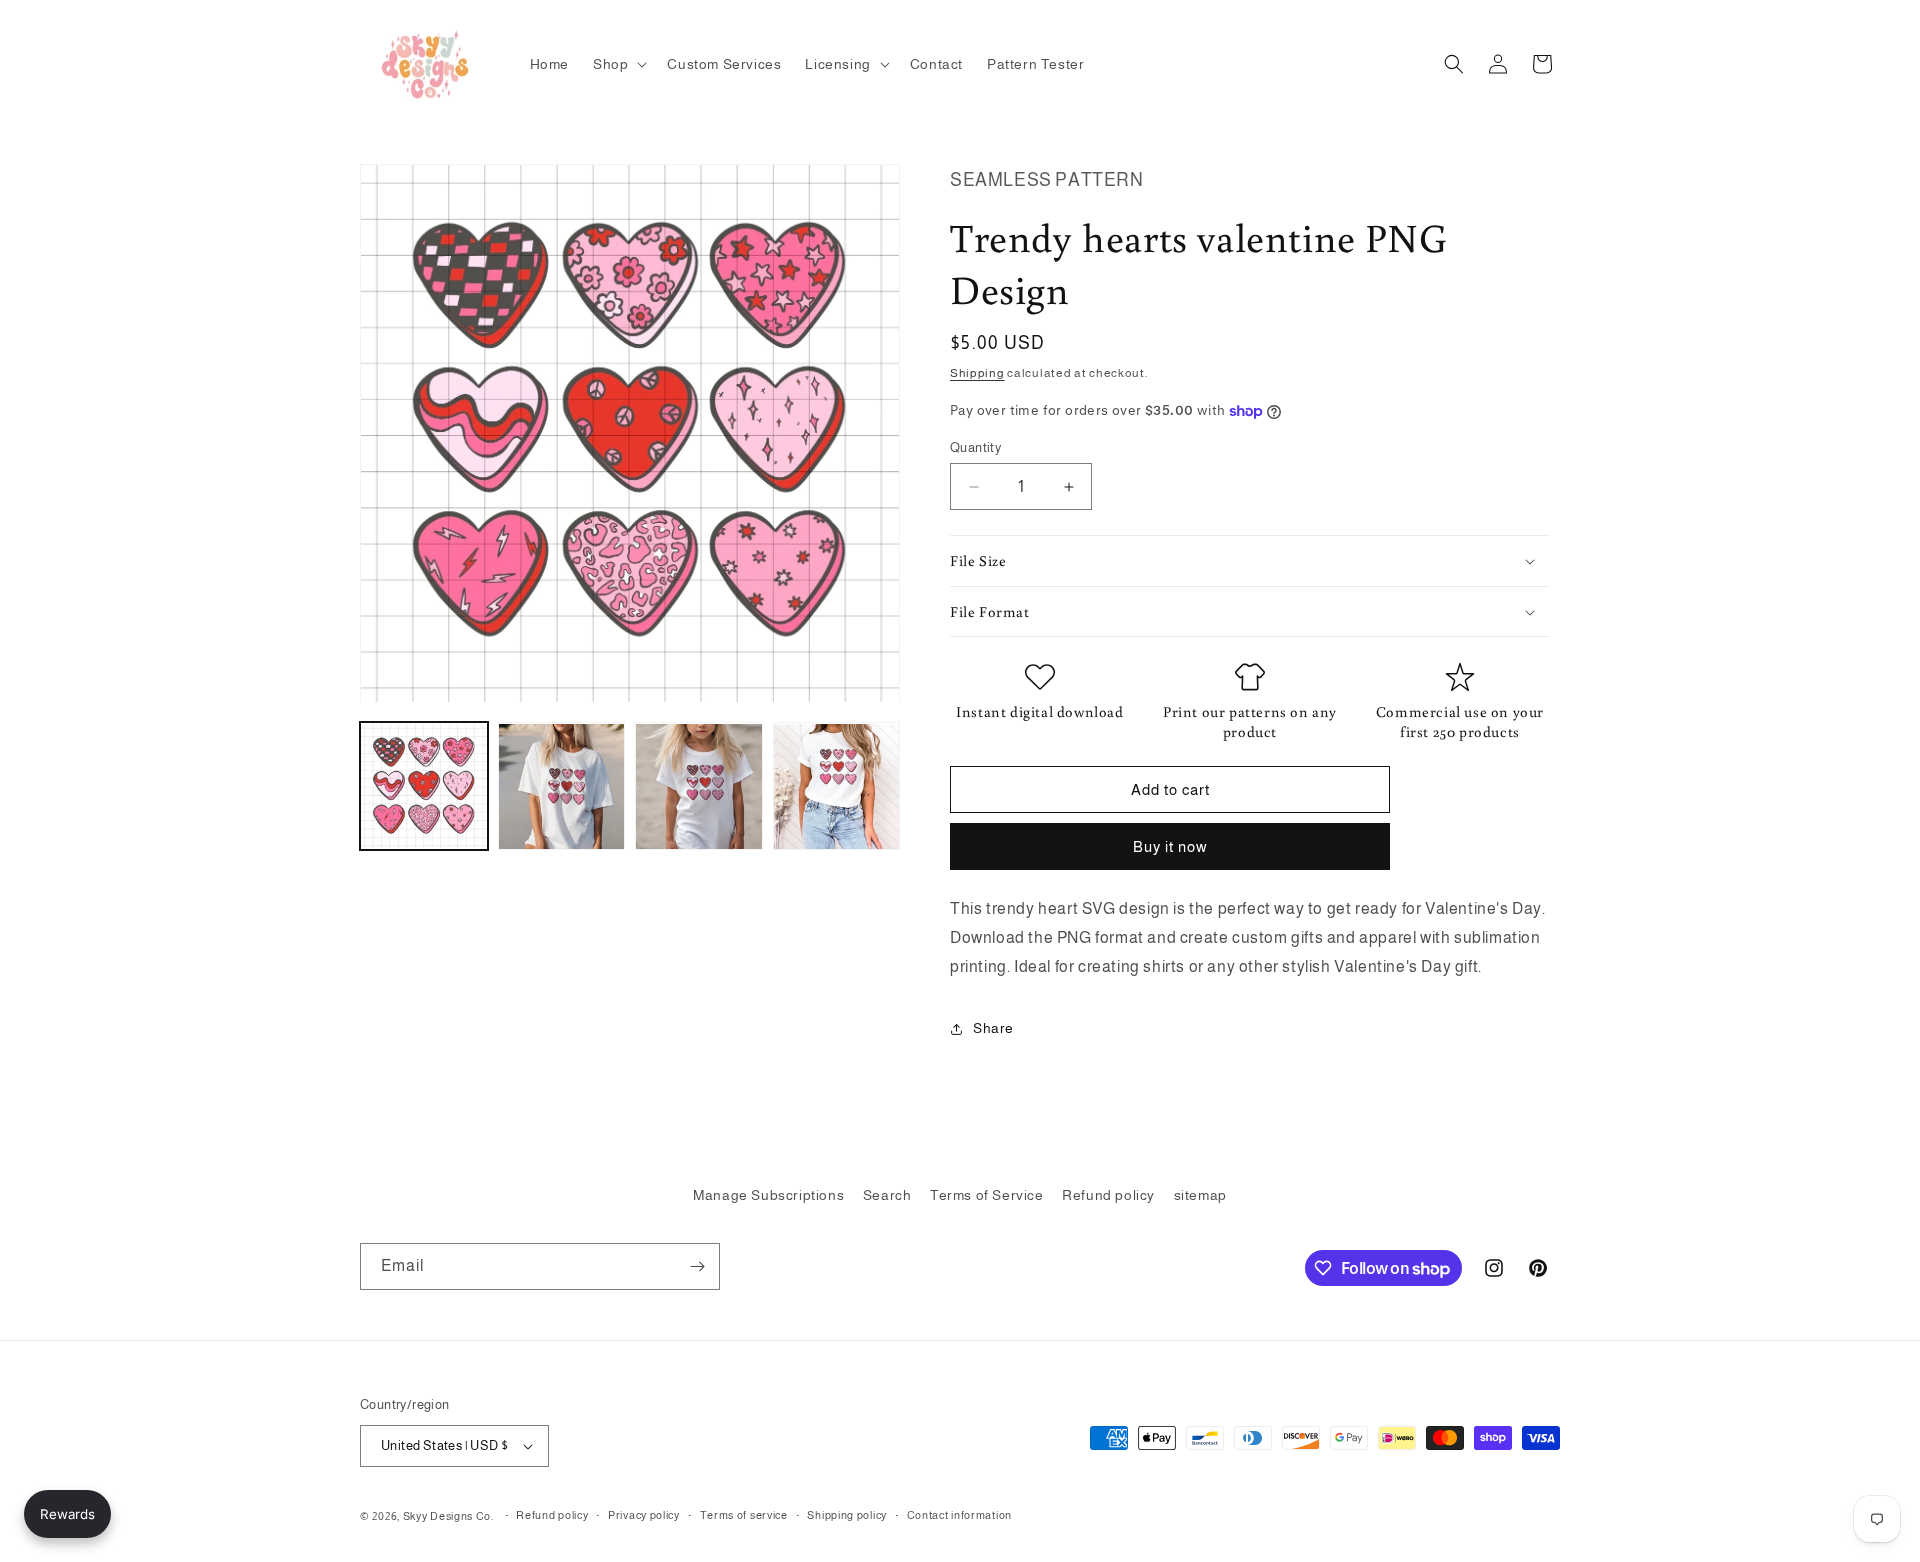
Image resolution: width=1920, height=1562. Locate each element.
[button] (618, 64)
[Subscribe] (697, 1266)
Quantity (975, 447)
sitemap (1200, 1195)
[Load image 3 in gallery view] (699, 787)
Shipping (977, 373)
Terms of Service (987, 1195)
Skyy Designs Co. (448, 1516)
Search (887, 1195)
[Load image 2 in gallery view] (562, 787)
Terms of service (744, 1515)
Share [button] (993, 1028)
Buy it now (1170, 846)
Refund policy (1108, 1195)
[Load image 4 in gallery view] (837, 787)
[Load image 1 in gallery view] (424, 787)
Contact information (959, 1515)
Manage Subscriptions (768, 1195)
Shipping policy (847, 1515)
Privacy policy (644, 1515)
